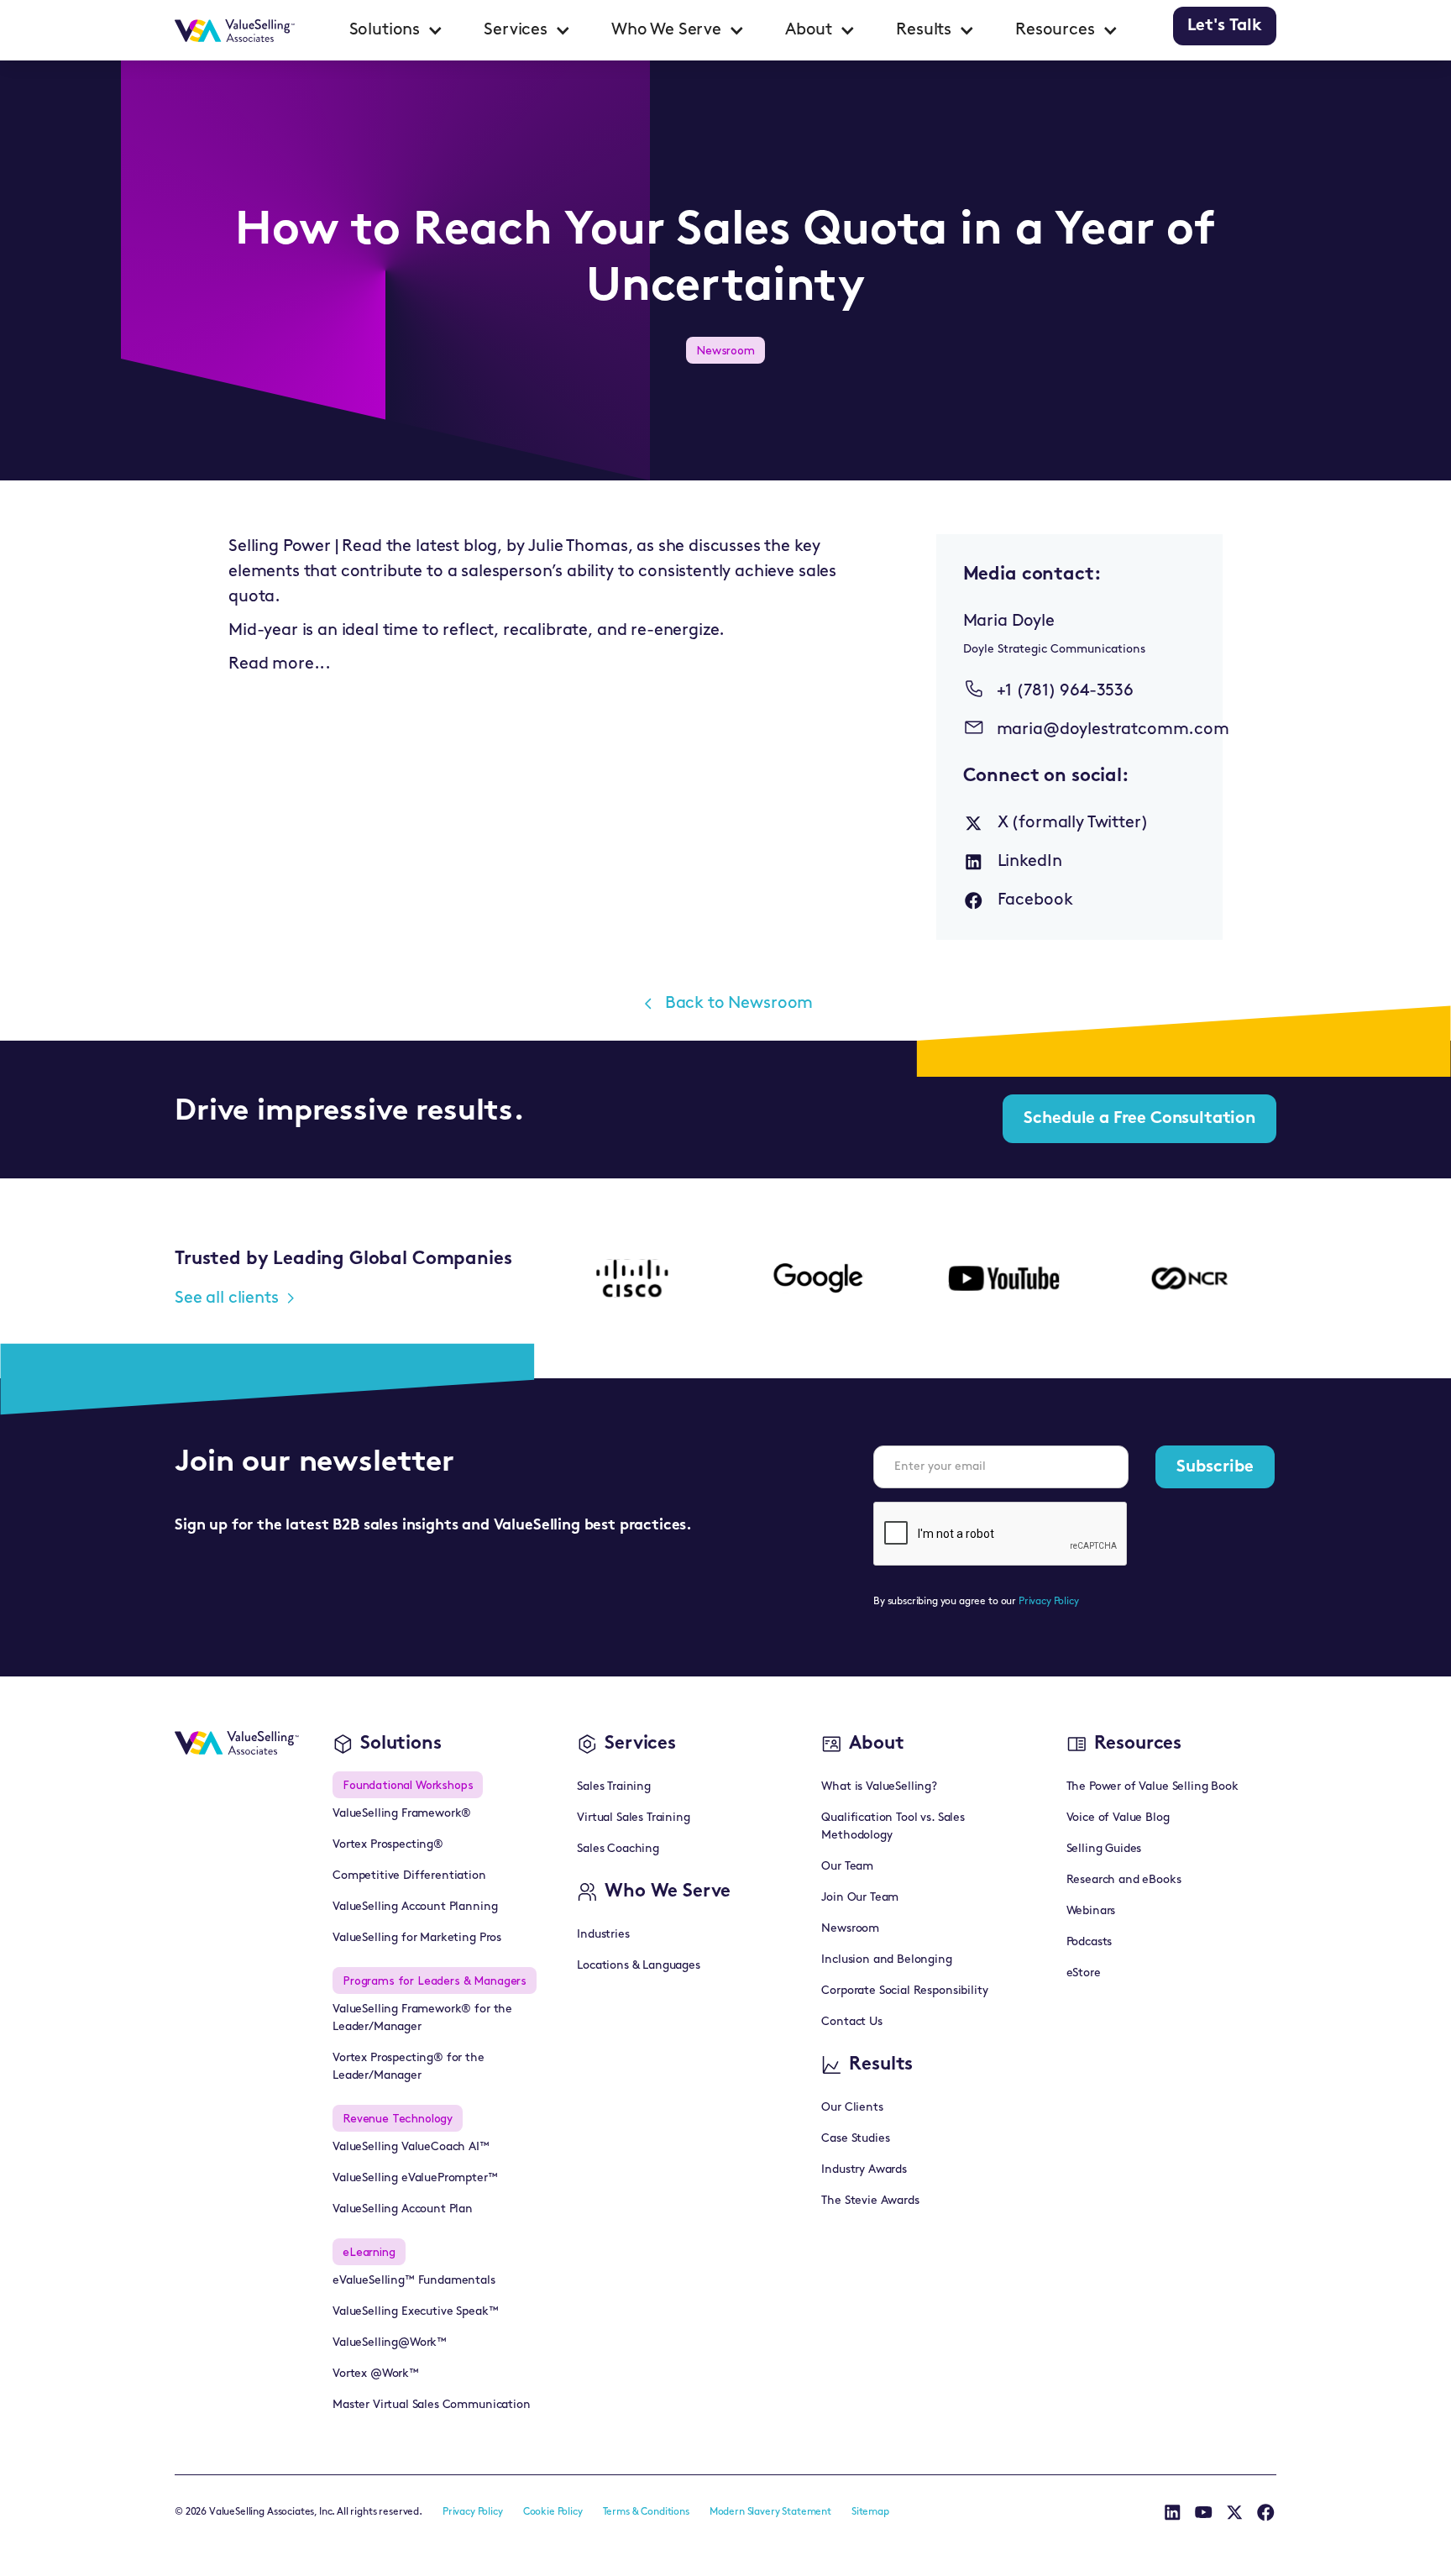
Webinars (1091, 1911)
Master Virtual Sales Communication (432, 2405)
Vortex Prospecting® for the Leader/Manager (409, 2067)
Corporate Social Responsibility (904, 1991)
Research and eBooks (1124, 1880)
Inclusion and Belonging (886, 1960)
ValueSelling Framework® (402, 1814)
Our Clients (852, 2108)
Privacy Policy (1049, 1602)
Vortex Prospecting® (388, 1845)
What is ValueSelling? (879, 1787)
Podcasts (1090, 1942)
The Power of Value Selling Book (1152, 1787)
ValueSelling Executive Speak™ (415, 2312)
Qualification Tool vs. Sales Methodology (893, 1827)
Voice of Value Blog (1118, 1818)
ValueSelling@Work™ (390, 2343)
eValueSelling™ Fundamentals (414, 2281)
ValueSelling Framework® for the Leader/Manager (422, 2018)
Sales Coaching (618, 1849)
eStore (1084, 1973)
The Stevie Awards (870, 2201)
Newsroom (850, 1929)
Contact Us (851, 2022)
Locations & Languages (639, 1966)
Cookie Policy (553, 2512)
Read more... (280, 664)
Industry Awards (864, 2170)
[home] (235, 30)
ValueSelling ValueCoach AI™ (411, 2147)
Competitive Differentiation (409, 1876)
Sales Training (614, 1787)
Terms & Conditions (646, 2512)
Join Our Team (860, 1898)
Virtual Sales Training (633, 1818)
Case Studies (855, 2139)
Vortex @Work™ (376, 2374)
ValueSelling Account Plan (403, 2209)
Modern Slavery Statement (770, 2512)
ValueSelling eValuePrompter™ (415, 2178)
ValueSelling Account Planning (415, 1907)
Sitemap (870, 2512)
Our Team (847, 1867)
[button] (397, 30)
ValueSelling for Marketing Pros (417, 1938)
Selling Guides (1104, 1849)
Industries (603, 1935)
